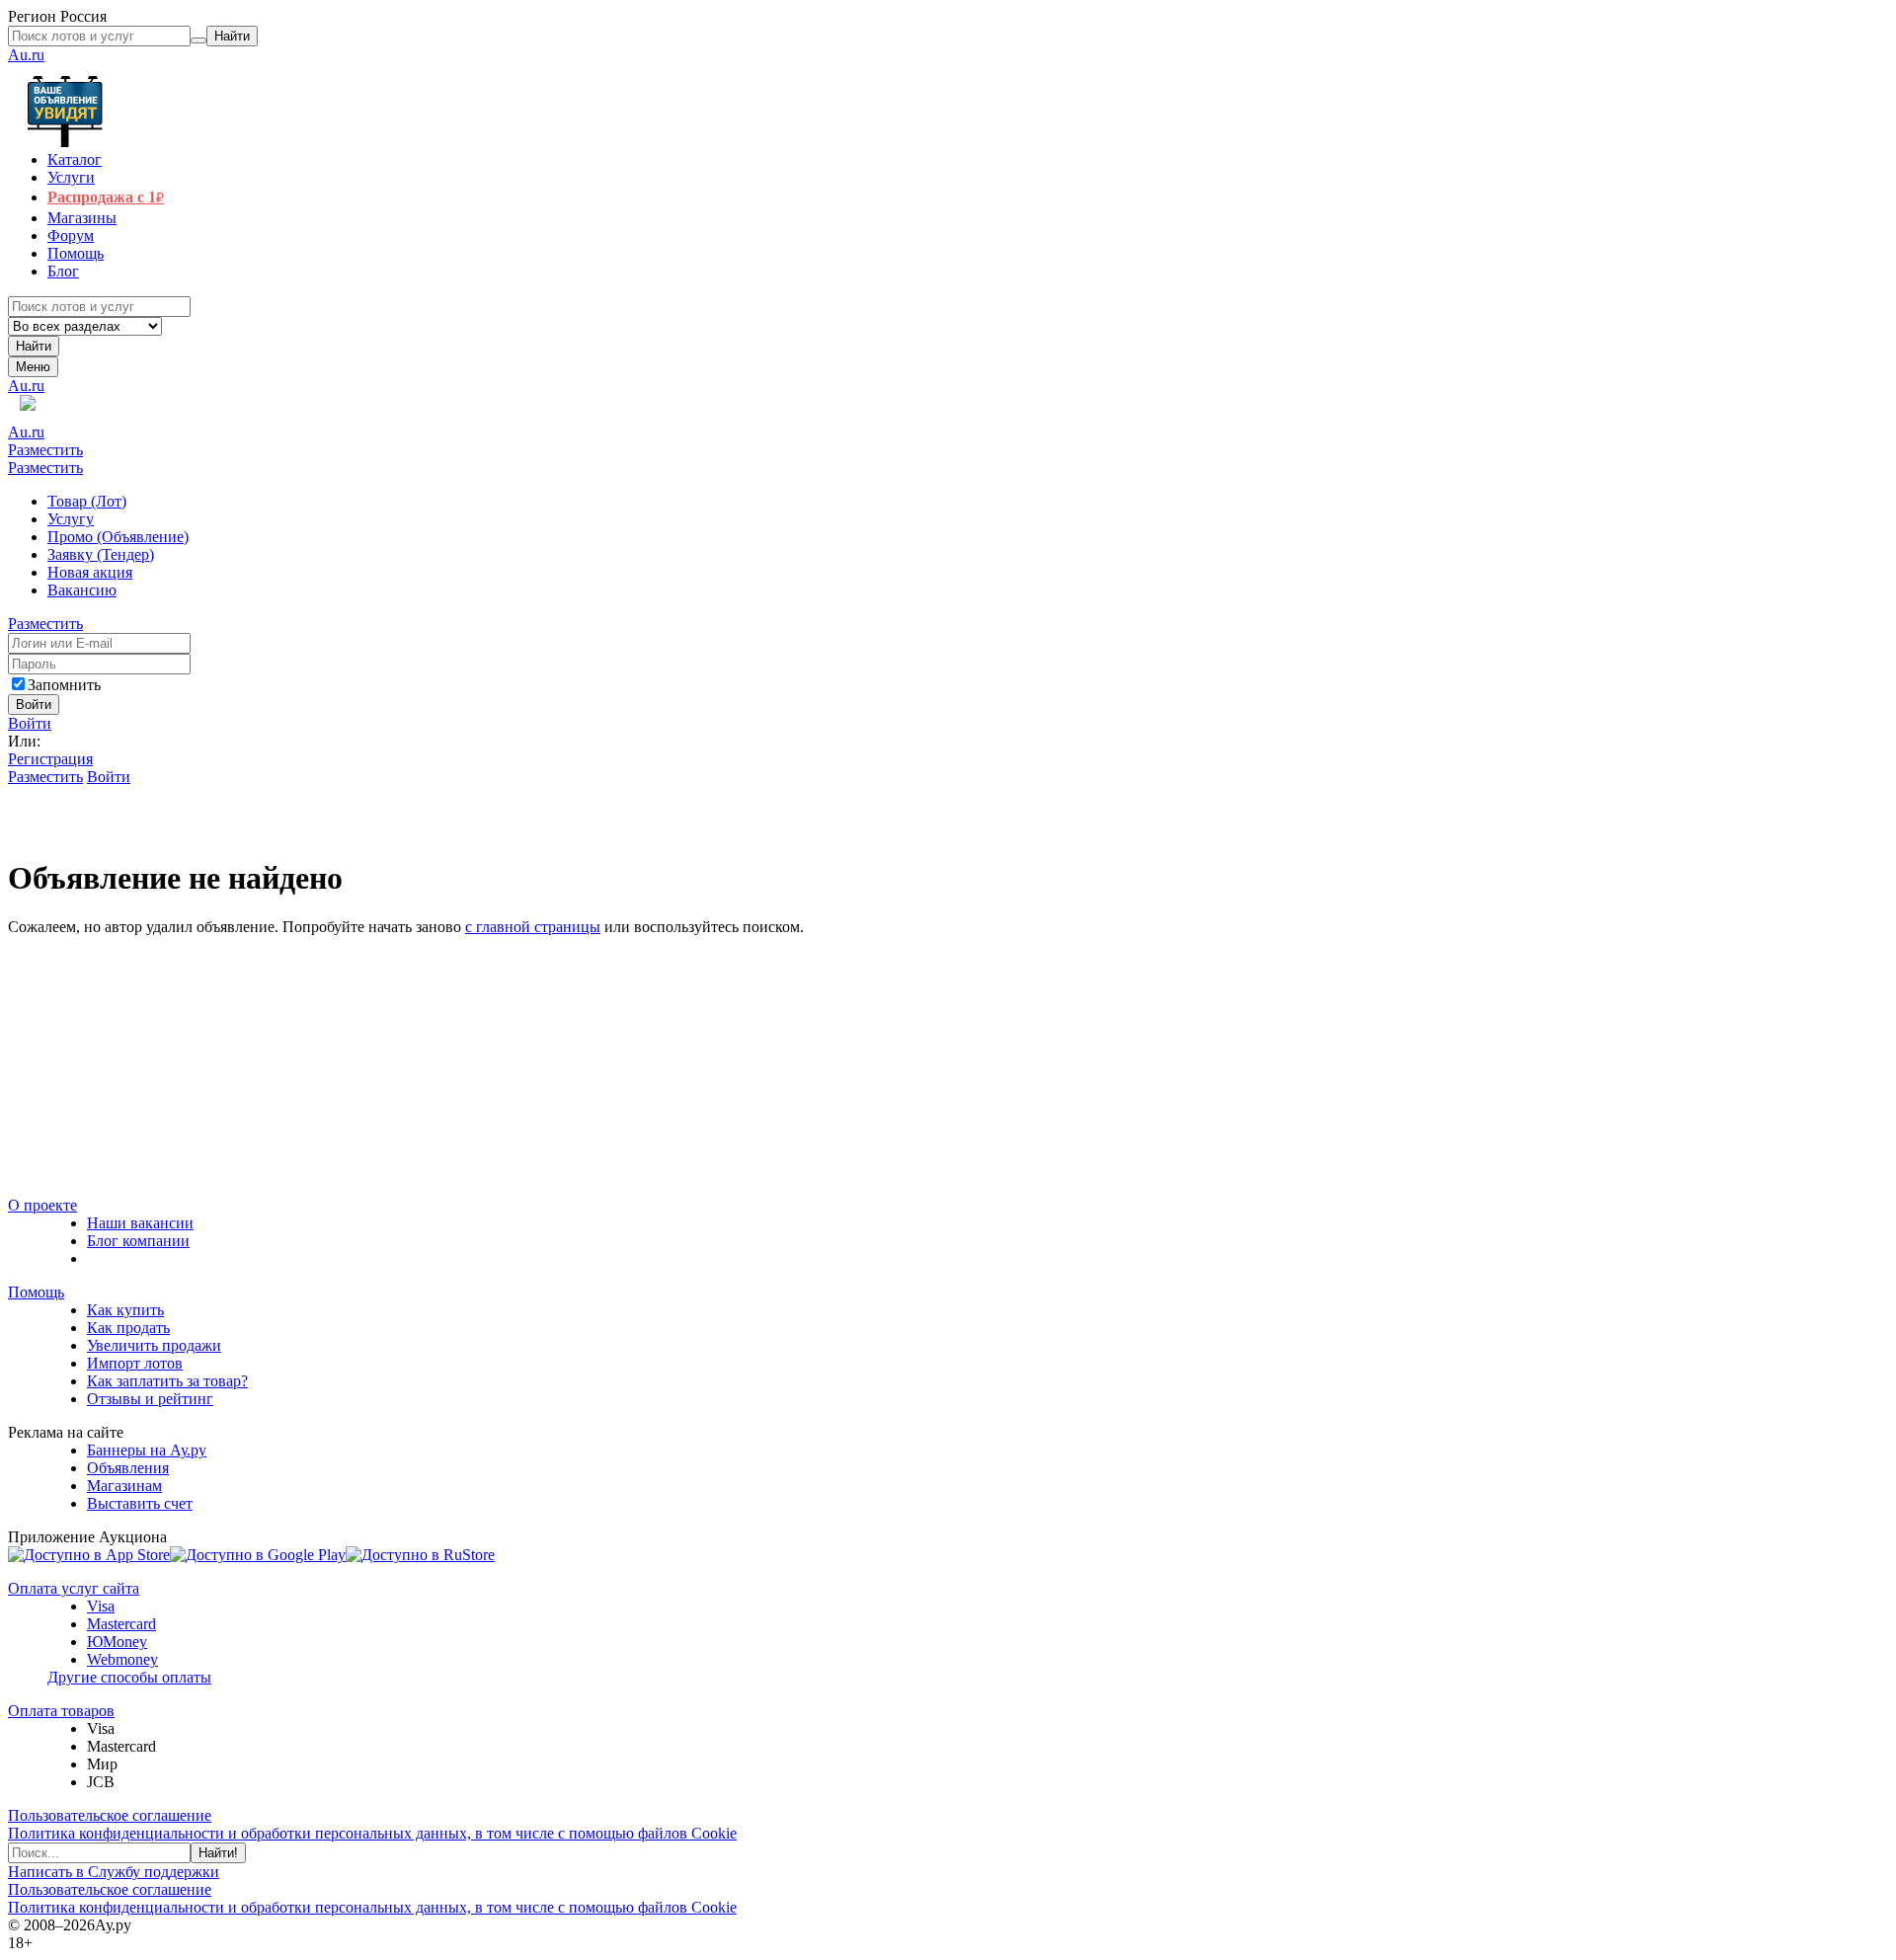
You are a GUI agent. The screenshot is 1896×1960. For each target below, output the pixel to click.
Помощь (36, 1292)
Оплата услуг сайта (74, 1588)
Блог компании (138, 1241)
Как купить (125, 1310)
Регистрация (50, 759)
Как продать (128, 1328)
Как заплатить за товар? (167, 1381)
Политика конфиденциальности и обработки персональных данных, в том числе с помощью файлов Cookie (372, 1833)
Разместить (45, 450)
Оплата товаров (61, 1711)
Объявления (128, 1468)
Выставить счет (140, 1503)
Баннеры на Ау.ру (147, 1450)
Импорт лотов (135, 1363)
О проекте (42, 1205)
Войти (30, 723)
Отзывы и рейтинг (150, 1399)
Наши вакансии (140, 1223)
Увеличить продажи (154, 1345)
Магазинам (124, 1486)
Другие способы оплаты (129, 1677)
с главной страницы (533, 927)
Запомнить (64, 685)
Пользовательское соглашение (110, 1815)
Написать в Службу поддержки (114, 1872)
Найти (34, 346)
